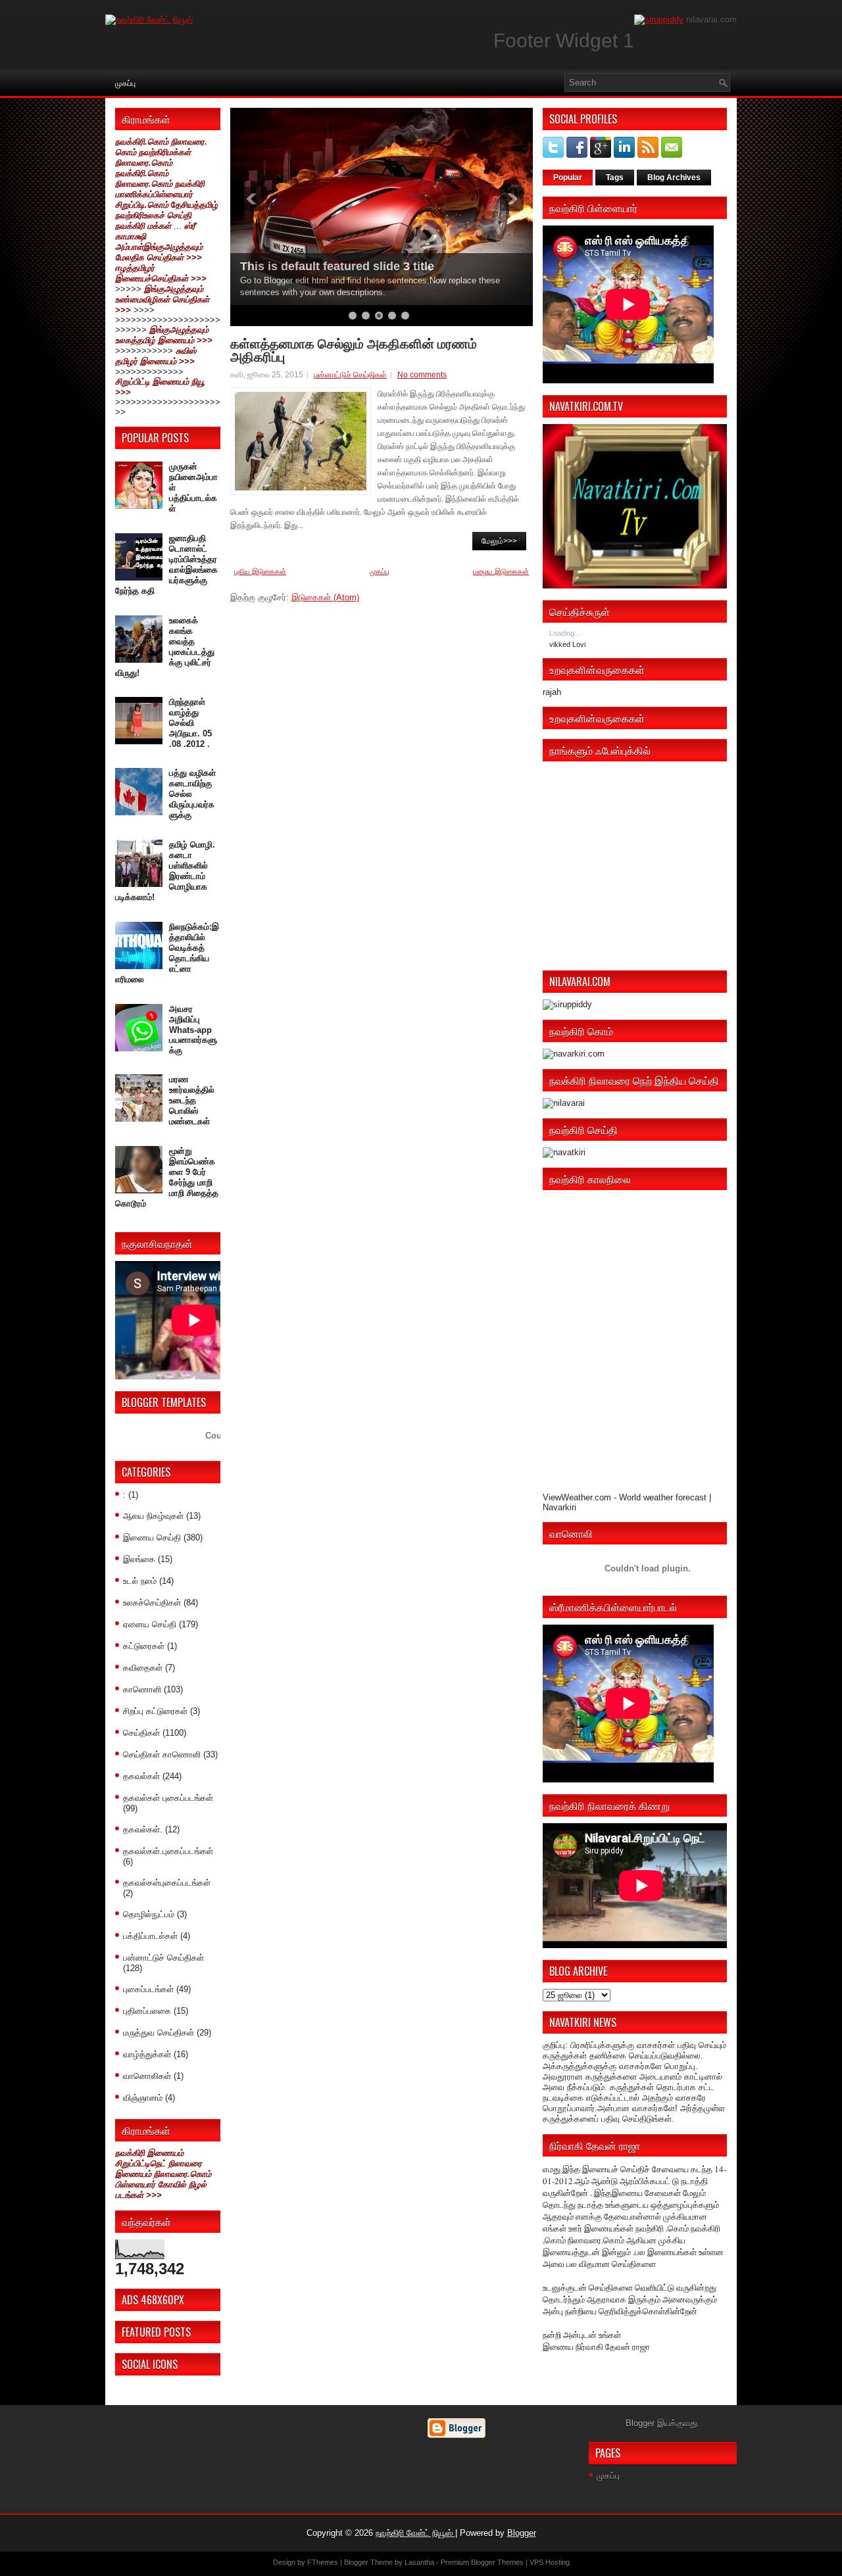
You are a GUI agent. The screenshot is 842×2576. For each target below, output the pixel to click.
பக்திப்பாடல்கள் (150, 1936)
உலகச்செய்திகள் (152, 1603)
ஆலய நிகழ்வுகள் (153, 1516)
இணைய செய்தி (152, 1538)
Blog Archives (674, 178)
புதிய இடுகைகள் (260, 571)
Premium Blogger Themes (482, 2562)
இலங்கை (139, 1559)
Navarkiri (559, 1507)
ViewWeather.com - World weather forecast (625, 1497)
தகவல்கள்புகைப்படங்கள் (167, 1883)
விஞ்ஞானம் (143, 2098)
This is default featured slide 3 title (337, 266)
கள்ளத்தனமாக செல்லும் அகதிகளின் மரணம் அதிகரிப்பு (354, 349)
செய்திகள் (141, 1733)
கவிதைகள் (143, 1668)
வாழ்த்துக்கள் (147, 2054)
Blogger (640, 2423)
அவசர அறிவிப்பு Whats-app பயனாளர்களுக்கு (193, 1030)
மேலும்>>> (499, 541)
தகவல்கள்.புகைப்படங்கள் (168, 1851)
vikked (561, 644)
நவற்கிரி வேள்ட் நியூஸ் (415, 2533)
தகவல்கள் (141, 1776)
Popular (568, 178)
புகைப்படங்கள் (148, 1989)
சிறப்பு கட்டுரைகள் (155, 1711)
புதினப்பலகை (147, 2011)
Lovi (579, 644)
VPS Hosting (550, 2562)
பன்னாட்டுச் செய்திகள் (163, 1958)
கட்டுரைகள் (144, 1646)
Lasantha (419, 2562)
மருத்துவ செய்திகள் (159, 2033)
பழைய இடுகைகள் (501, 571)
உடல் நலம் (140, 1581)
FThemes (323, 2562)
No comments (422, 375)
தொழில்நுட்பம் (149, 1914)
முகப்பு (125, 83)
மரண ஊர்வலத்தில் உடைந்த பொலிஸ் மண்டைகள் (192, 1100)
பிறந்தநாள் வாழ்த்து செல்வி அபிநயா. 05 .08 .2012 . (190, 723)
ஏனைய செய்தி (150, 1624)
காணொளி (142, 1689)
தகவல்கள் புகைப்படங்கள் (168, 1798)
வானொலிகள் (147, 2076)
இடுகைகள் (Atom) (325, 597)
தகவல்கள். (143, 1829)
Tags (615, 178)
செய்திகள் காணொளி (162, 1754)
